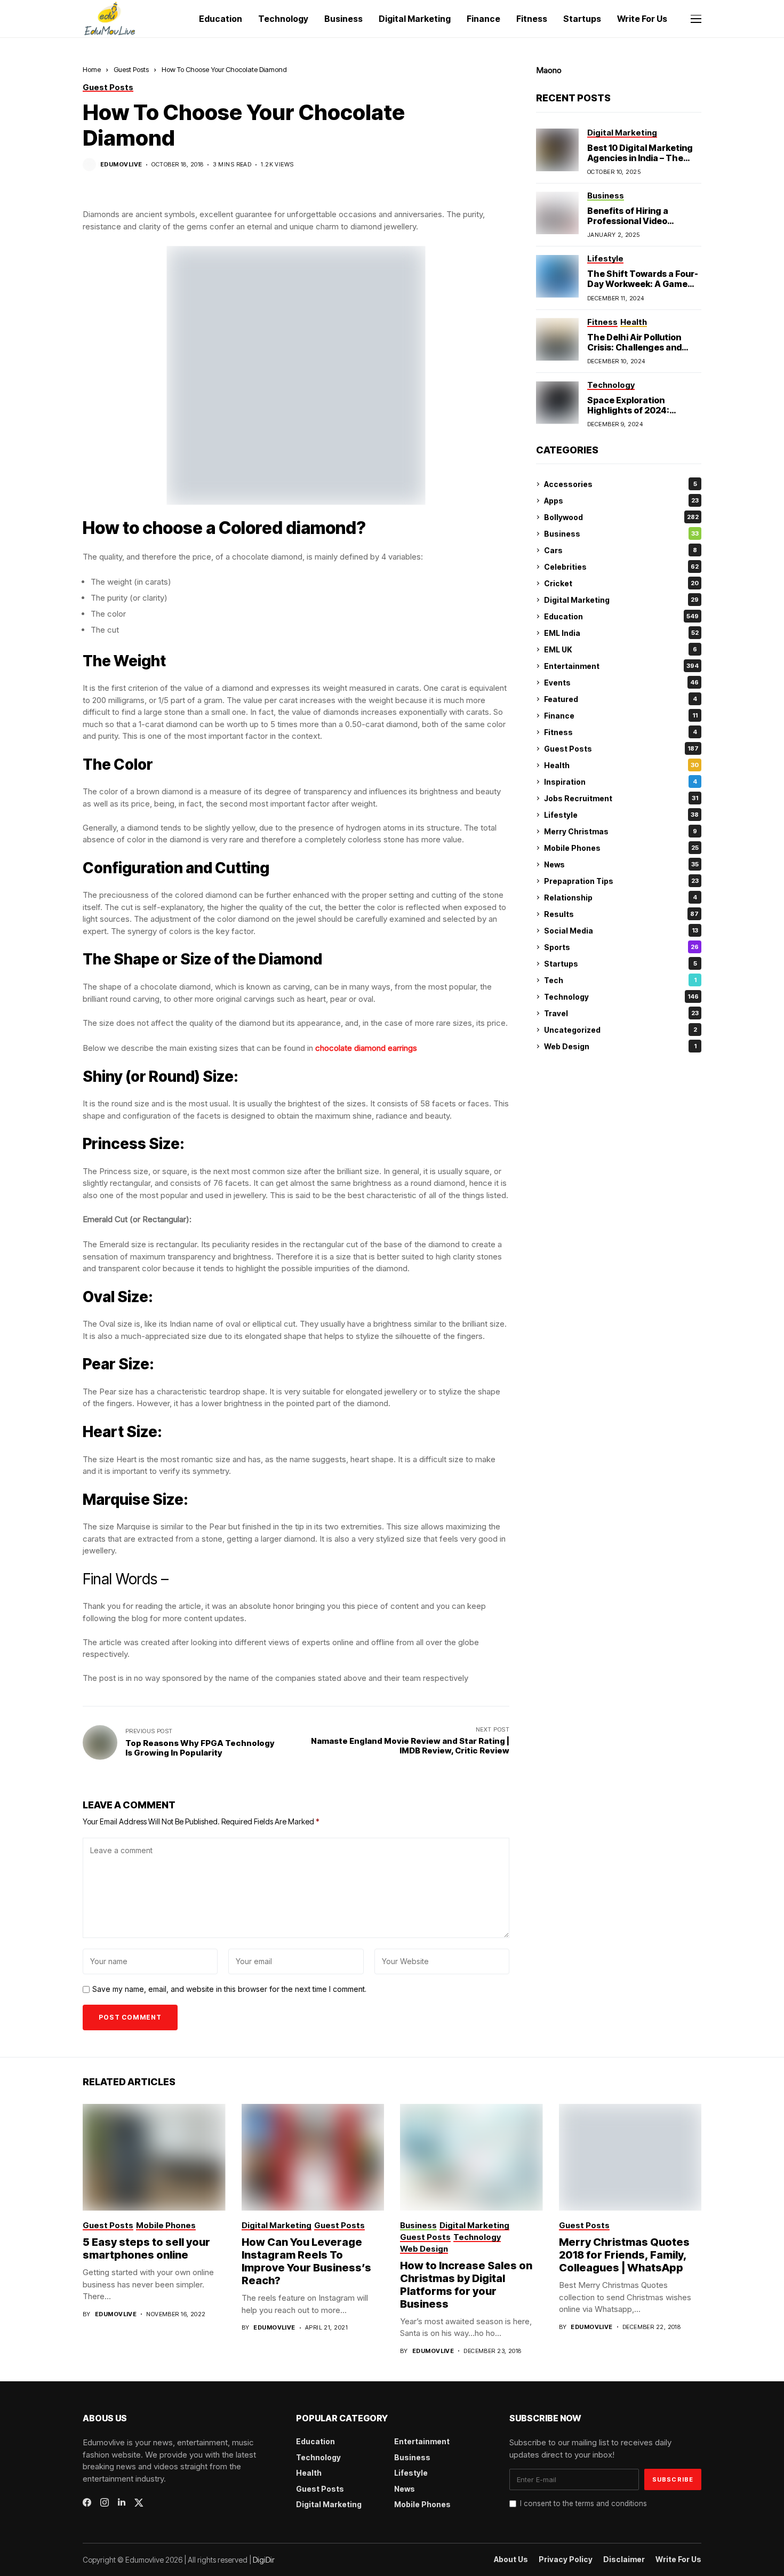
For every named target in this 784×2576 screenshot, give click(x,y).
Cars (621, 550)
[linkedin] (122, 2502)
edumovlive (121, 165)
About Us (511, 2559)
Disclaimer (624, 2559)
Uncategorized (621, 1030)
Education (621, 616)
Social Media (621, 931)
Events (621, 683)
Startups (621, 964)
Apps (621, 501)
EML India (621, 633)
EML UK (621, 649)
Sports (621, 947)
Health (621, 765)
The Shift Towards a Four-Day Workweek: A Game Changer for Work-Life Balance (643, 290)
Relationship (621, 898)
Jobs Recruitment (621, 798)
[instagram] (105, 2502)
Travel (621, 1013)
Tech (620, 980)
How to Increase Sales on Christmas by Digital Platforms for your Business (466, 2285)
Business (621, 534)
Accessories (621, 484)
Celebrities (621, 567)
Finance (621, 716)
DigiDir (264, 2560)
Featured (621, 699)
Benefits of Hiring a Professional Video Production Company (632, 221)
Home (92, 69)
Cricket (621, 583)
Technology (621, 997)
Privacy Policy (566, 2559)
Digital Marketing (621, 600)
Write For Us (678, 2559)
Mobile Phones (621, 848)
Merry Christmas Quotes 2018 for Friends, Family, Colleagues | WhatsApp (624, 2255)
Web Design (620, 1046)
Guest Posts (131, 69)
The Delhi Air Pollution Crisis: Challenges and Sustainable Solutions (634, 347)
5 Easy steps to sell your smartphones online (146, 2248)
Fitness (621, 732)
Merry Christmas (621, 831)
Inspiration (621, 782)
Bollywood (621, 517)
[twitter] (139, 2503)
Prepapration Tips (621, 881)
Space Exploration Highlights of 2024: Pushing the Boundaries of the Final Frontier (643, 416)
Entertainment (621, 666)
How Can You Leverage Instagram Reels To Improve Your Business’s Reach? (306, 2261)
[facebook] (87, 2502)
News (621, 864)
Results (621, 914)
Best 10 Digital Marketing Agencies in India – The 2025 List (640, 158)
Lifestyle (621, 815)
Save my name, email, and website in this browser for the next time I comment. (229, 1989)
